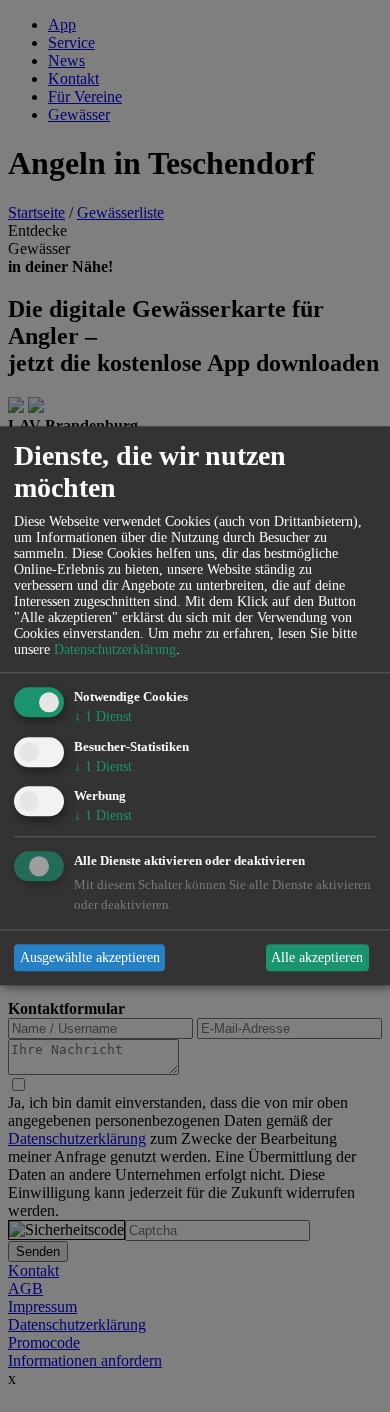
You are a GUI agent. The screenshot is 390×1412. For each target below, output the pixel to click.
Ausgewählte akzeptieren (90, 957)
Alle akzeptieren (317, 957)
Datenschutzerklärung (115, 649)
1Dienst (103, 716)
